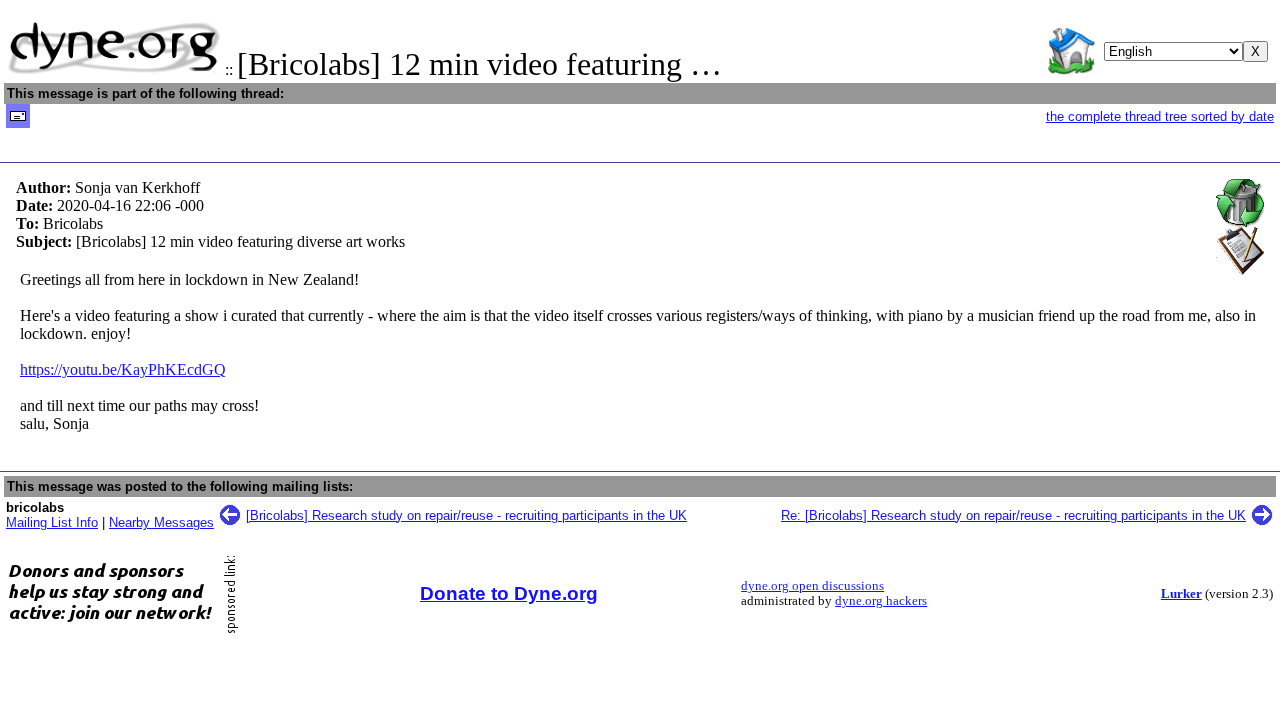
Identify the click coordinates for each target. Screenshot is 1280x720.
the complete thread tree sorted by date (1160, 116)
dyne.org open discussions (812, 586)
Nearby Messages (161, 522)
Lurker (1181, 594)
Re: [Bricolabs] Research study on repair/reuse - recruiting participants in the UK (1013, 515)
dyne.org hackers (881, 601)
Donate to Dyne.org (509, 593)
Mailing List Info (52, 522)
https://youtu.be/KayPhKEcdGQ (123, 369)
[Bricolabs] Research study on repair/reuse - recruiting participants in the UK (466, 515)
